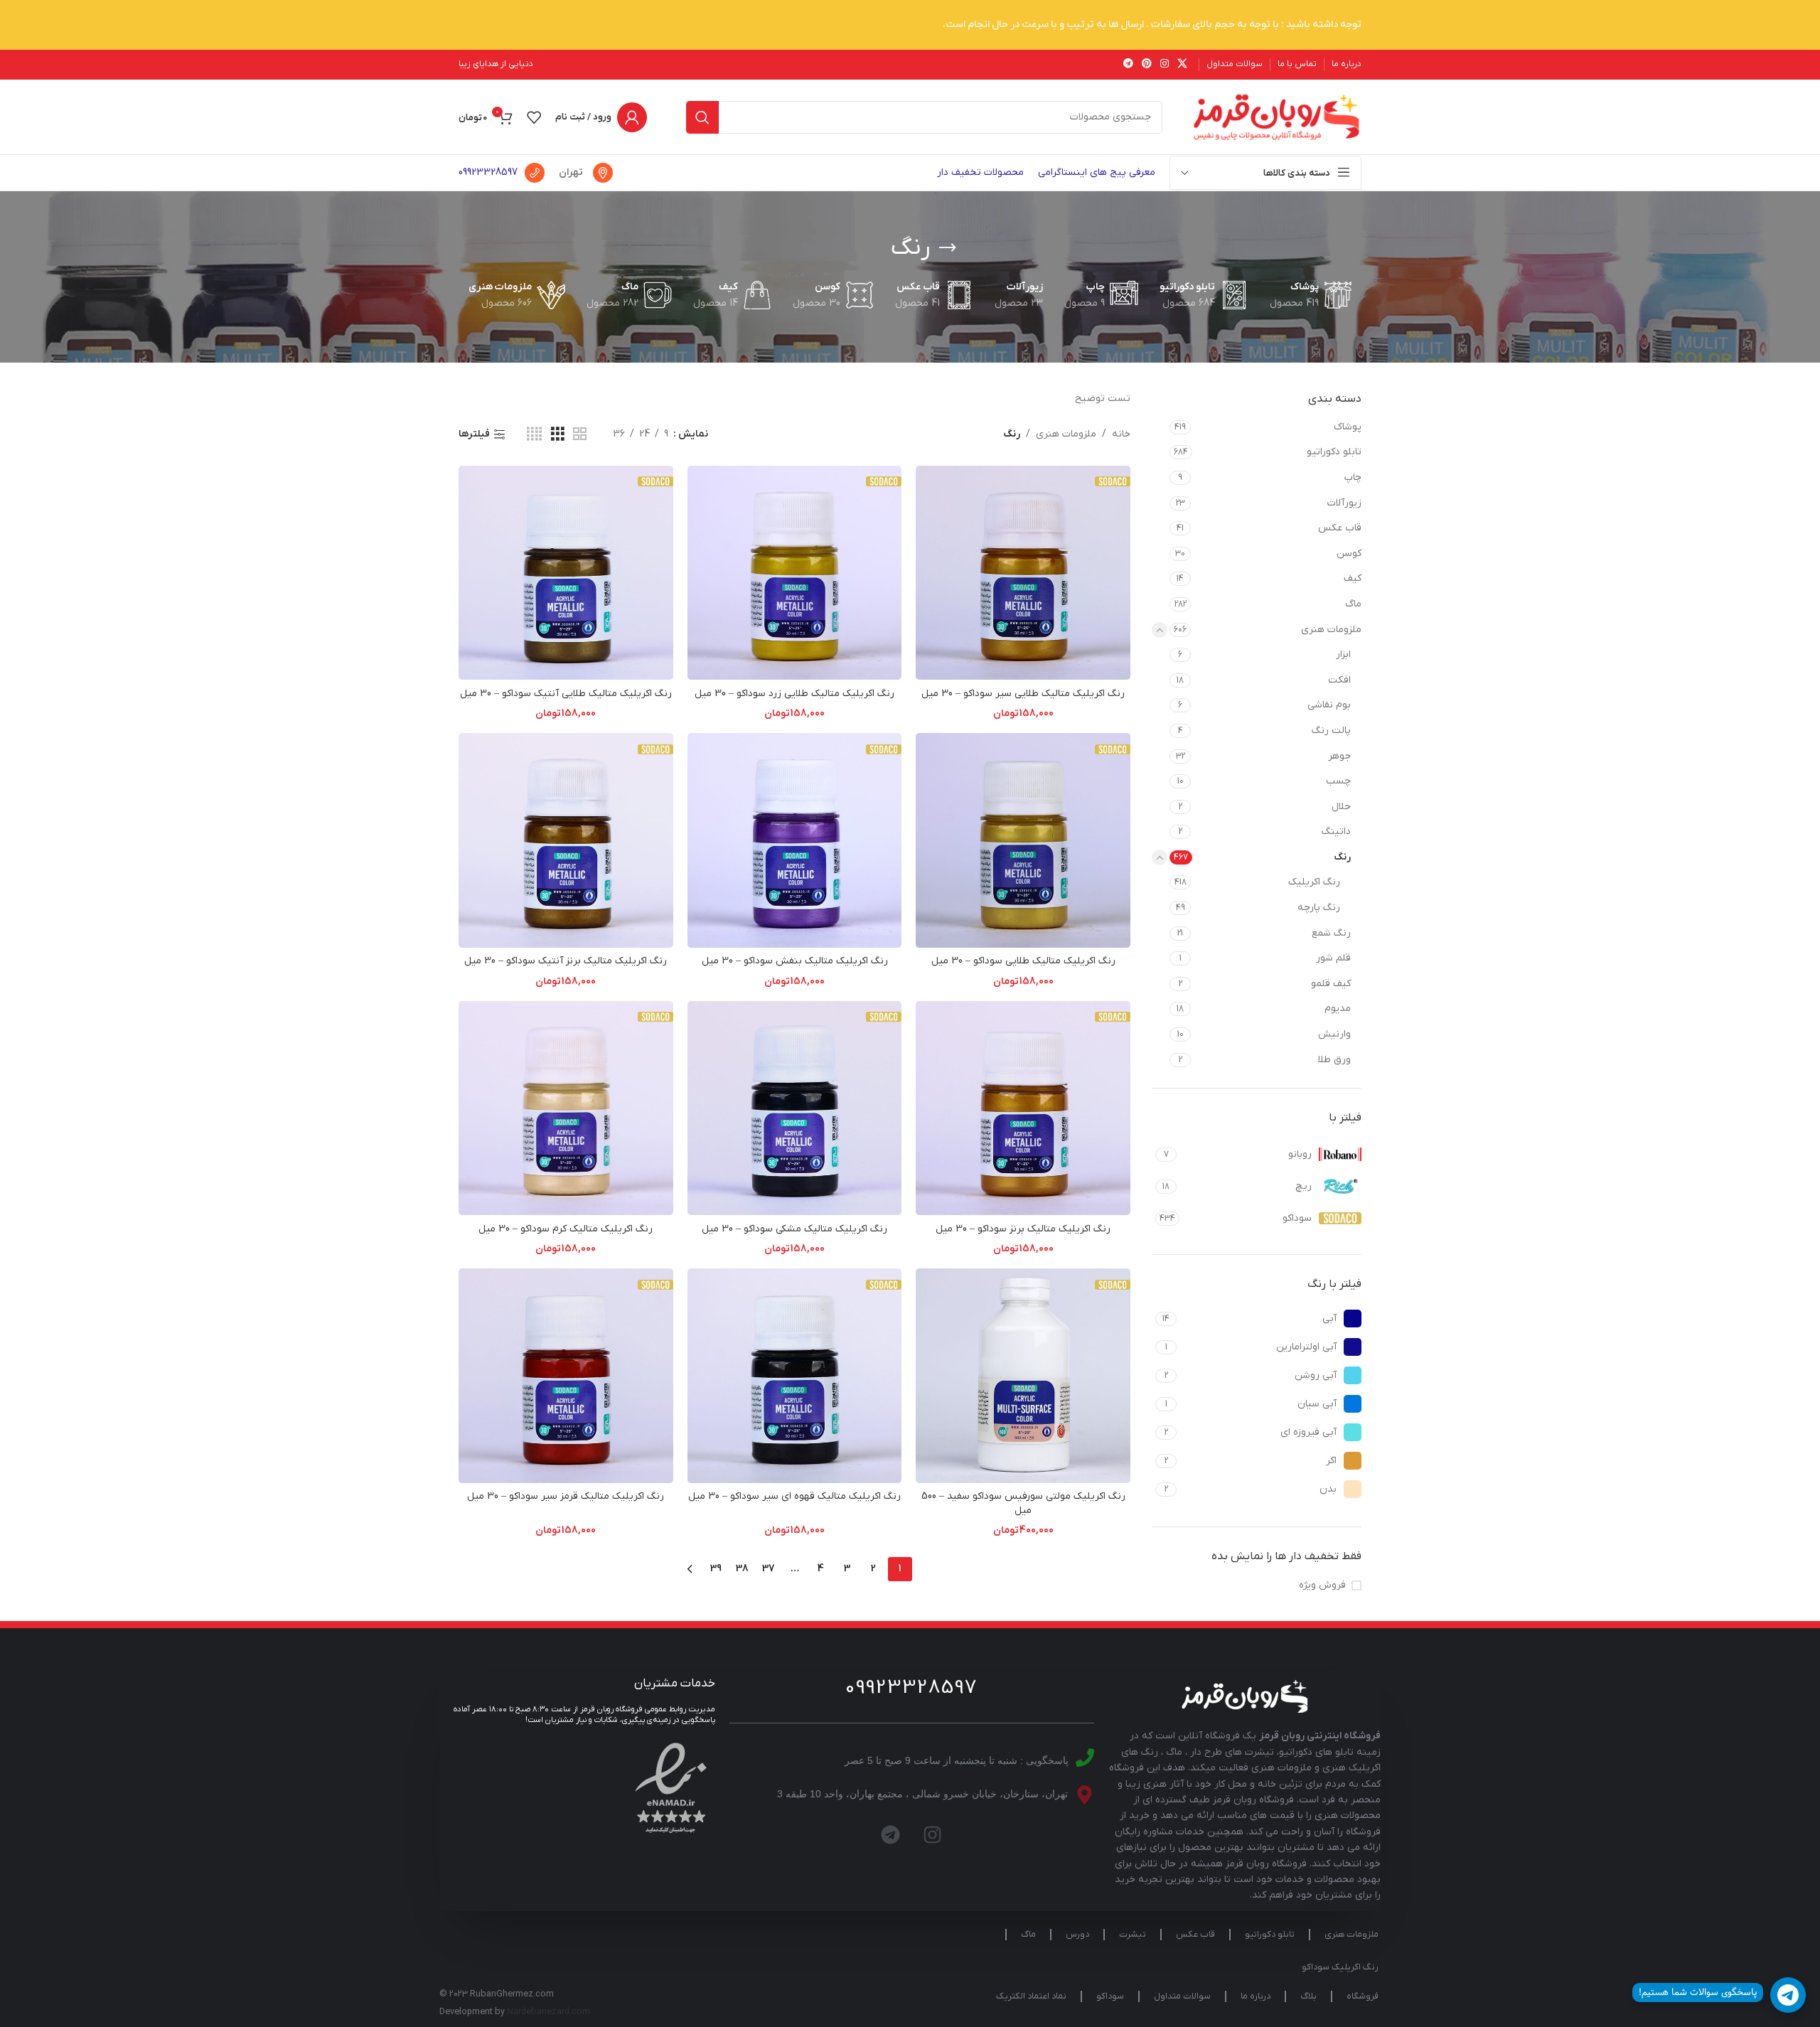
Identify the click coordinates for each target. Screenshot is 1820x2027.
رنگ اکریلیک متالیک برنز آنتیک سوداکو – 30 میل (566, 961)
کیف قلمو (1331, 984)
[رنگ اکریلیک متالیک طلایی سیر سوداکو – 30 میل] (1023, 573)
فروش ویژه (1322, 1585)
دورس (1077, 1935)
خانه (1121, 434)
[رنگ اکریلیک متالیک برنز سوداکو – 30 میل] (1023, 1108)
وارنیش (1334, 1034)
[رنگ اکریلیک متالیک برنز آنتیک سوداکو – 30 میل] (566, 840)
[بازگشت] (948, 248)
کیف (1353, 578)
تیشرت (1133, 1935)
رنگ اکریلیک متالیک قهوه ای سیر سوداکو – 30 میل (794, 1496)
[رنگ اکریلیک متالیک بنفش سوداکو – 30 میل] (795, 840)
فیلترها (474, 435)
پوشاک (1348, 427)
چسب (1338, 781)
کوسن (1349, 553)
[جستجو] (702, 117)
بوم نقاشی (1329, 705)
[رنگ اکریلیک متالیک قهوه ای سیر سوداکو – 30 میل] (795, 1376)
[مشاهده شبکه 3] (558, 435)
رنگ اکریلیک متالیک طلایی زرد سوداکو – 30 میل (794, 694)
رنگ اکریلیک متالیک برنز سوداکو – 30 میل (1023, 1229)
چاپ (1353, 477)
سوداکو (1110, 1996)
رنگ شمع (1331, 933)
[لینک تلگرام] (1128, 64)
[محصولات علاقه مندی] (534, 117)
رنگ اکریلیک (1314, 882)
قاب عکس (1340, 528)
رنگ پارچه (1319, 908)
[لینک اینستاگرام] (1165, 64)
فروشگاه (1363, 1996)
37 (769, 1569)
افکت (1339, 680)
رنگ (1342, 857)
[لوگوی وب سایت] (1276, 116)
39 (716, 1569)
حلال (1341, 807)
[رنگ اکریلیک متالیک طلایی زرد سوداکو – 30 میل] (795, 573)
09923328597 (488, 172)
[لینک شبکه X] (1182, 64)
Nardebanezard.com (548, 2012)
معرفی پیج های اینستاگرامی (1097, 172)
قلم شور (1333, 958)
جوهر (1339, 756)
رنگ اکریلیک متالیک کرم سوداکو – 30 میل (566, 1229)
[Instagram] (933, 1835)
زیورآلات (1344, 503)
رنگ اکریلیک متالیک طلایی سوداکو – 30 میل (1023, 961)
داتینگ (1336, 831)
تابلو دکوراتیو (1334, 452)
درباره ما (1256, 1996)
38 (742, 1569)
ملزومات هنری (1331, 630)
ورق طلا (1334, 1060)
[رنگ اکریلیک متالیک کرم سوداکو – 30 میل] (566, 1108)
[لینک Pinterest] (1147, 64)
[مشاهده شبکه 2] (580, 435)
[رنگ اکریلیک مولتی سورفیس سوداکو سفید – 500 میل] (1023, 1376)
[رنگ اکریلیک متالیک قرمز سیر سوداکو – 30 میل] (566, 1376)
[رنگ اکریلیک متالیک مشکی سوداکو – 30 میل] (795, 1108)
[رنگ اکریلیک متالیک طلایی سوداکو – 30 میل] (1023, 840)
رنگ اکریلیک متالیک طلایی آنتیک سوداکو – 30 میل (566, 694)
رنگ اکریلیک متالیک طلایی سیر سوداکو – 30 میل (1023, 694)
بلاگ (1308, 1996)
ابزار (1343, 654)
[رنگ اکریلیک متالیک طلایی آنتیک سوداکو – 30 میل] (566, 573)
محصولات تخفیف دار (980, 172)
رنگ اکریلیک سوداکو (1340, 1967)
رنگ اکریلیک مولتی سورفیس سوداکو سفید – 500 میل (1023, 1503)
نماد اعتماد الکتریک (1031, 1996)
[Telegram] (891, 1835)
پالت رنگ (1331, 731)
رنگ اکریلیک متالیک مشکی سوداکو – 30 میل (794, 1229)
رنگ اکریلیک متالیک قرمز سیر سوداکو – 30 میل (566, 1496)
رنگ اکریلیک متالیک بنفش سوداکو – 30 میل (795, 961)
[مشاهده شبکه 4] (534, 435)
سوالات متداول (1182, 1996)
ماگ (1353, 604)
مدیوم (1338, 1009)
